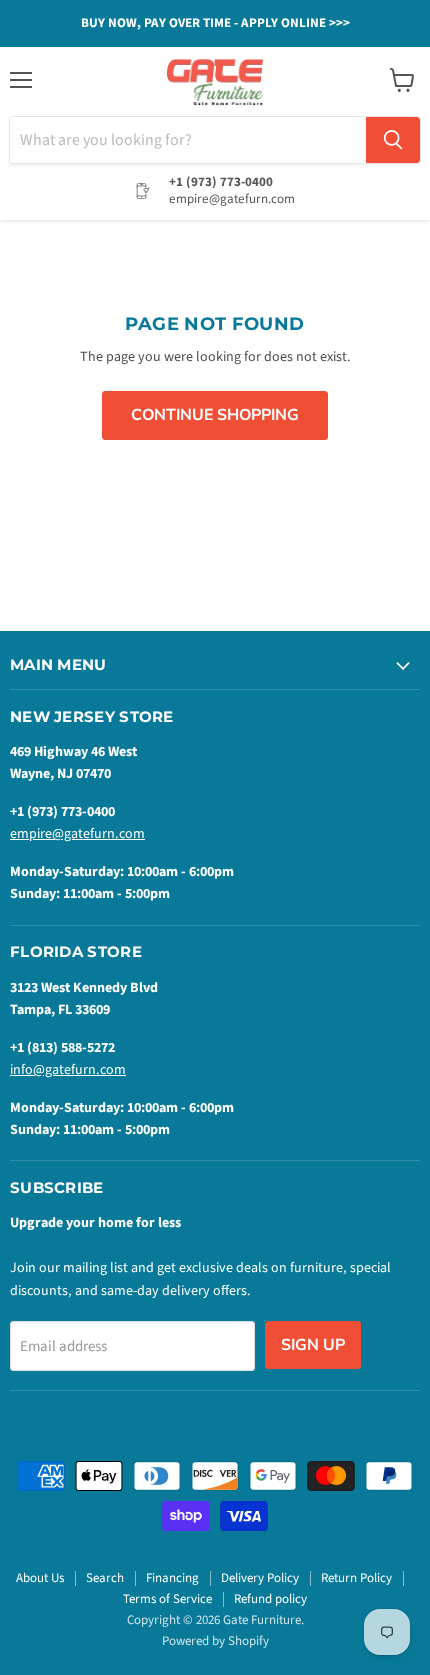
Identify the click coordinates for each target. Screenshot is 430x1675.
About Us (40, 1578)
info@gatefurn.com (68, 1070)
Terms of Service (167, 1599)
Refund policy (270, 1599)
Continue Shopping (215, 415)
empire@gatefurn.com (77, 834)
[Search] (393, 140)
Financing (172, 1578)
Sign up (313, 1345)
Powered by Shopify (215, 1641)
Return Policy (356, 1578)
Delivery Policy (260, 1578)
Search (105, 1578)
